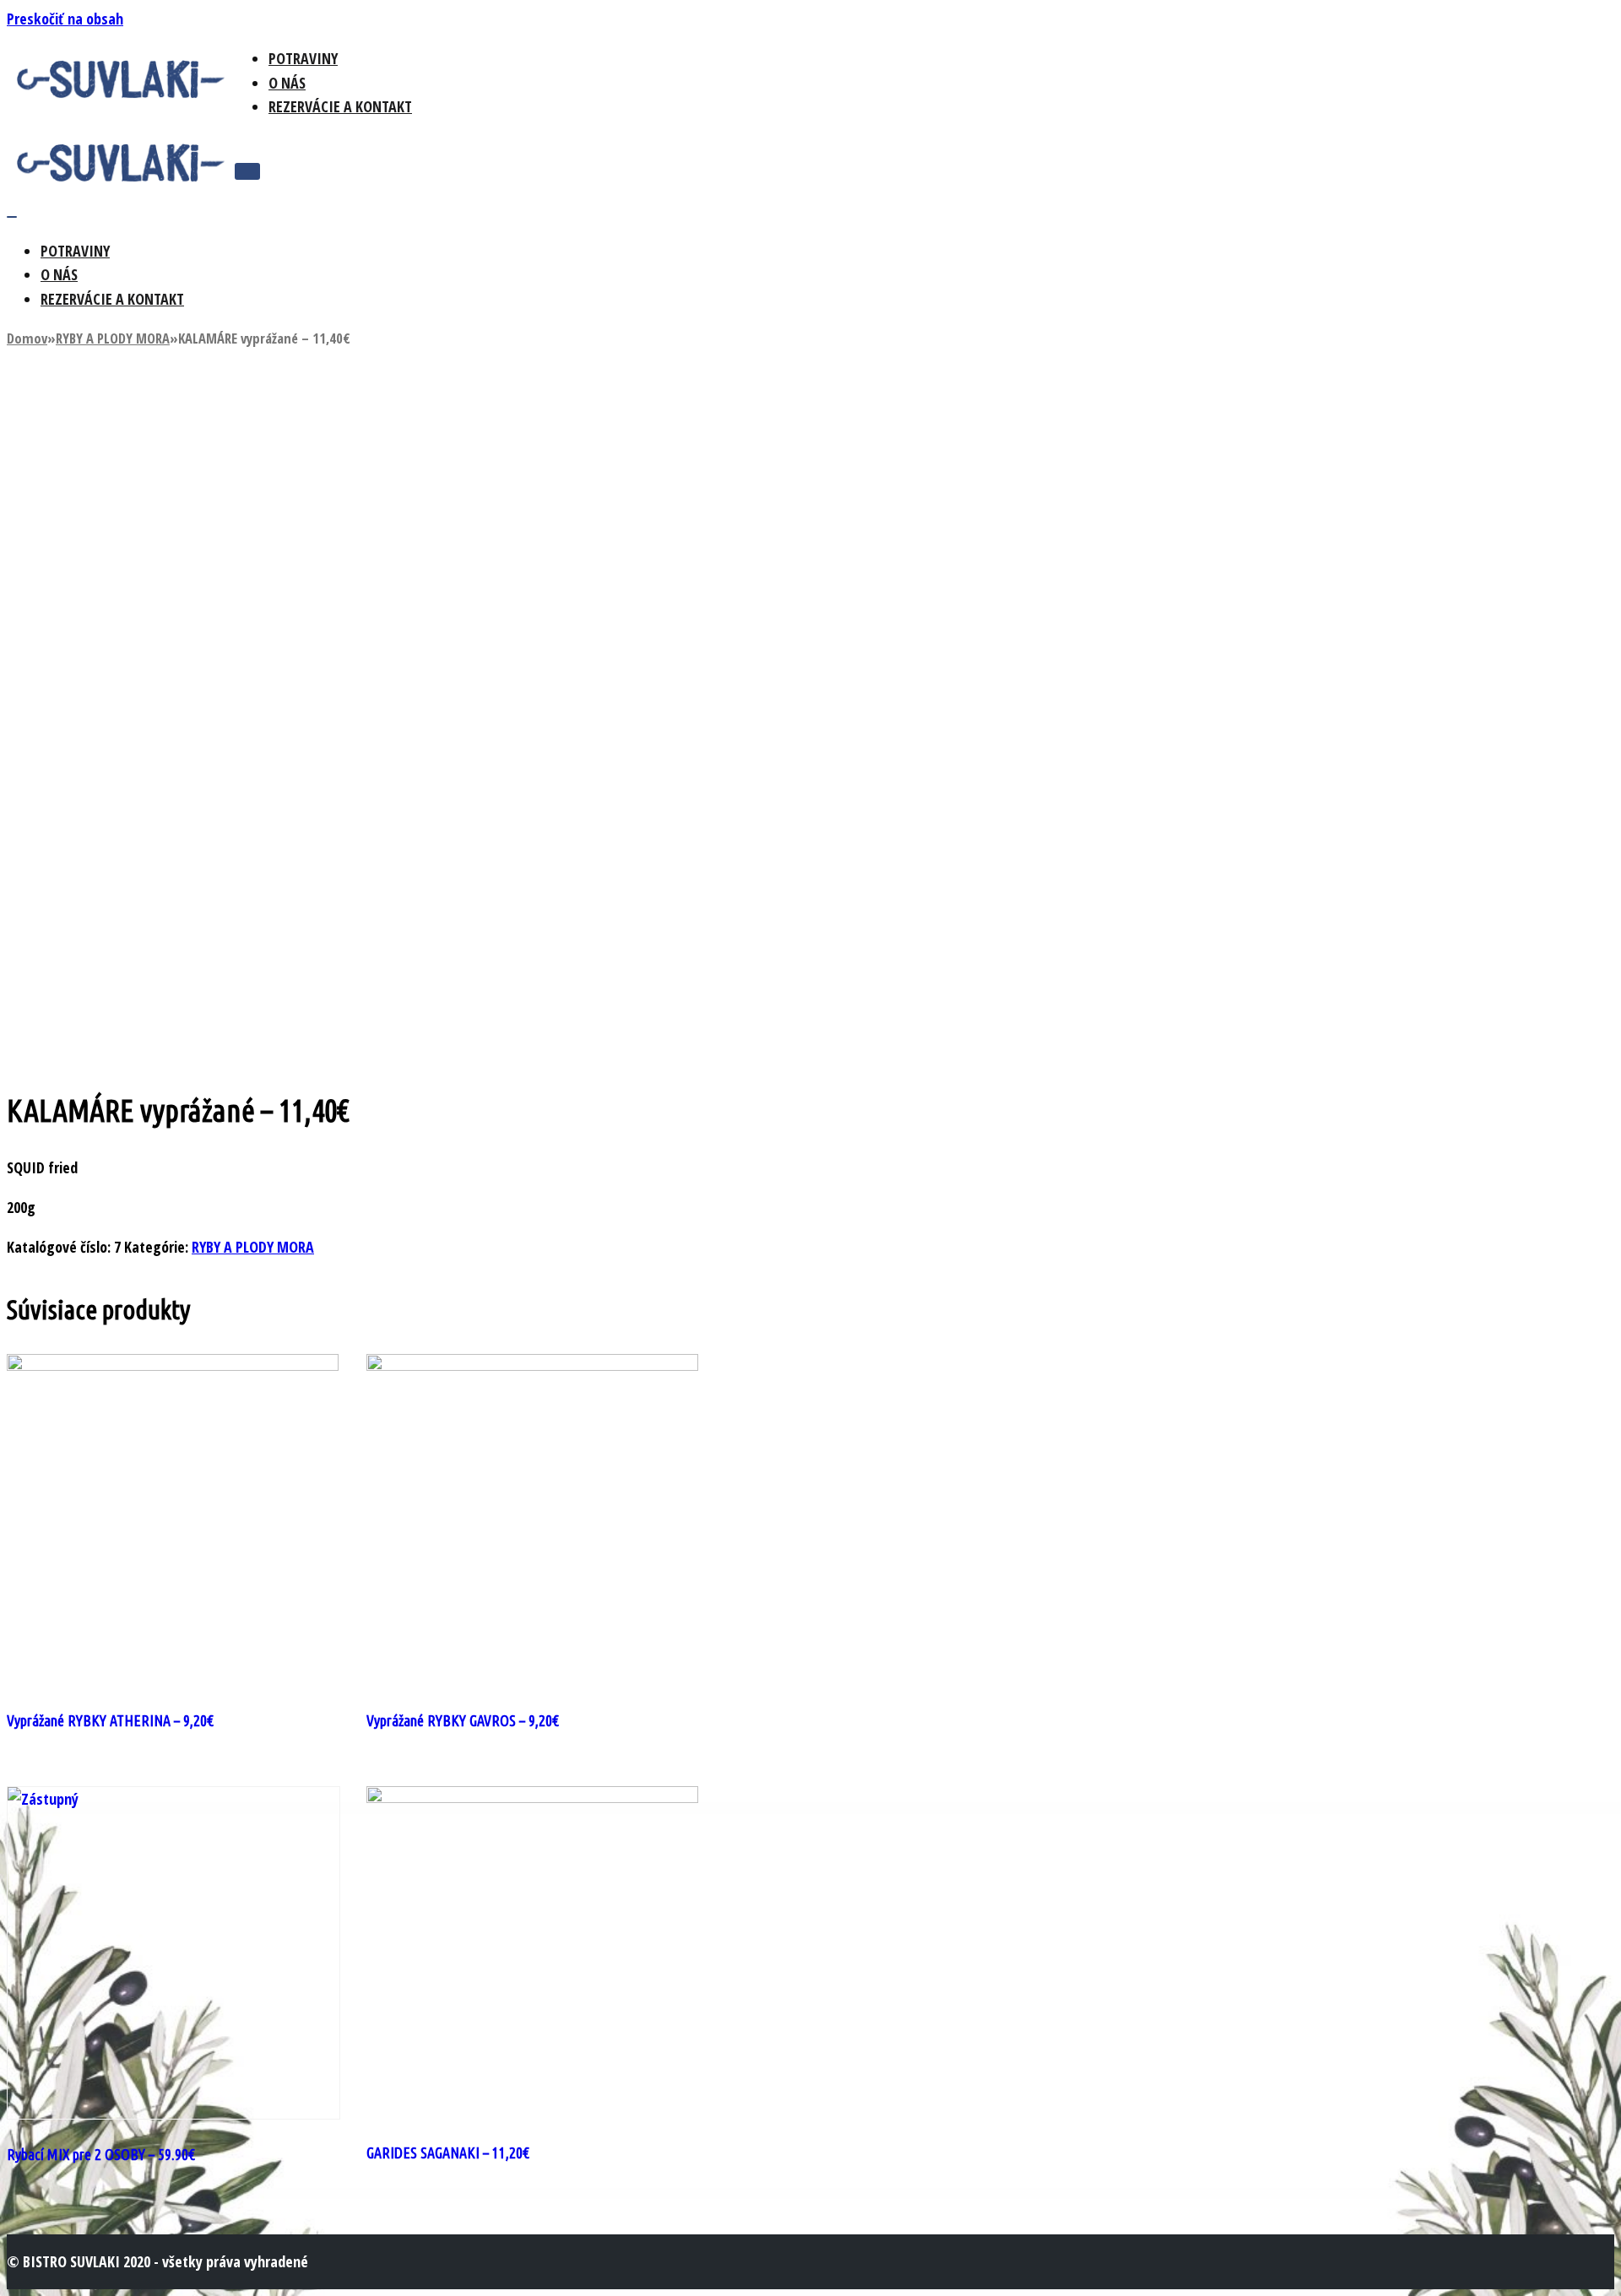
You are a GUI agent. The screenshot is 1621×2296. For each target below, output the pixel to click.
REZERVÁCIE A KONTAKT (340, 106)
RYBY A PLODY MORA (113, 338)
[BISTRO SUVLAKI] (121, 95)
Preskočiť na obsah (65, 19)
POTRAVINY (303, 58)
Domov (27, 338)
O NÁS (287, 83)
